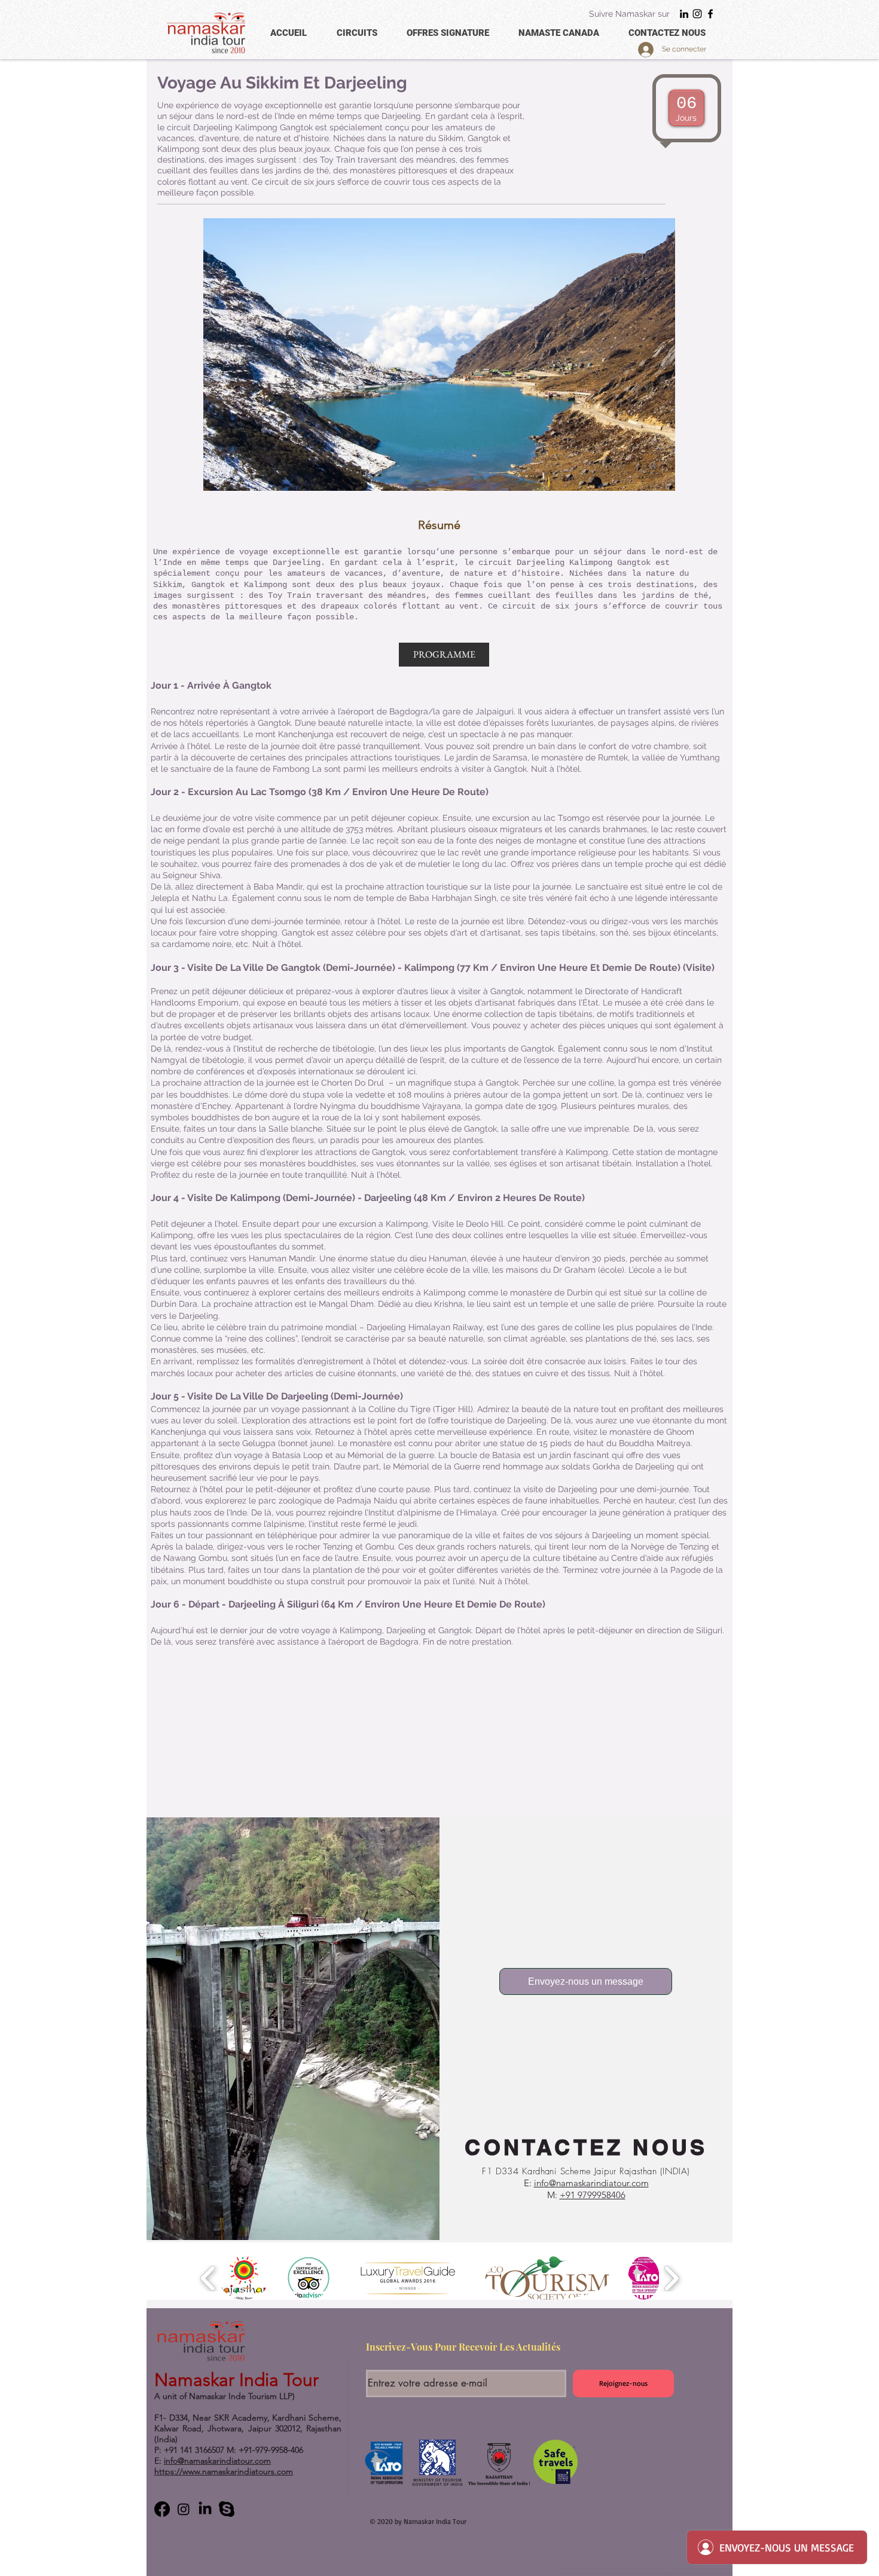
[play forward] (671, 2278)
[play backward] (208, 2278)
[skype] (227, 2509)
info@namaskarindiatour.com (591, 2183)
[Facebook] (710, 14)
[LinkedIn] (684, 14)
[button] (444, 655)
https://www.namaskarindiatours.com (224, 2471)
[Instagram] (697, 14)
